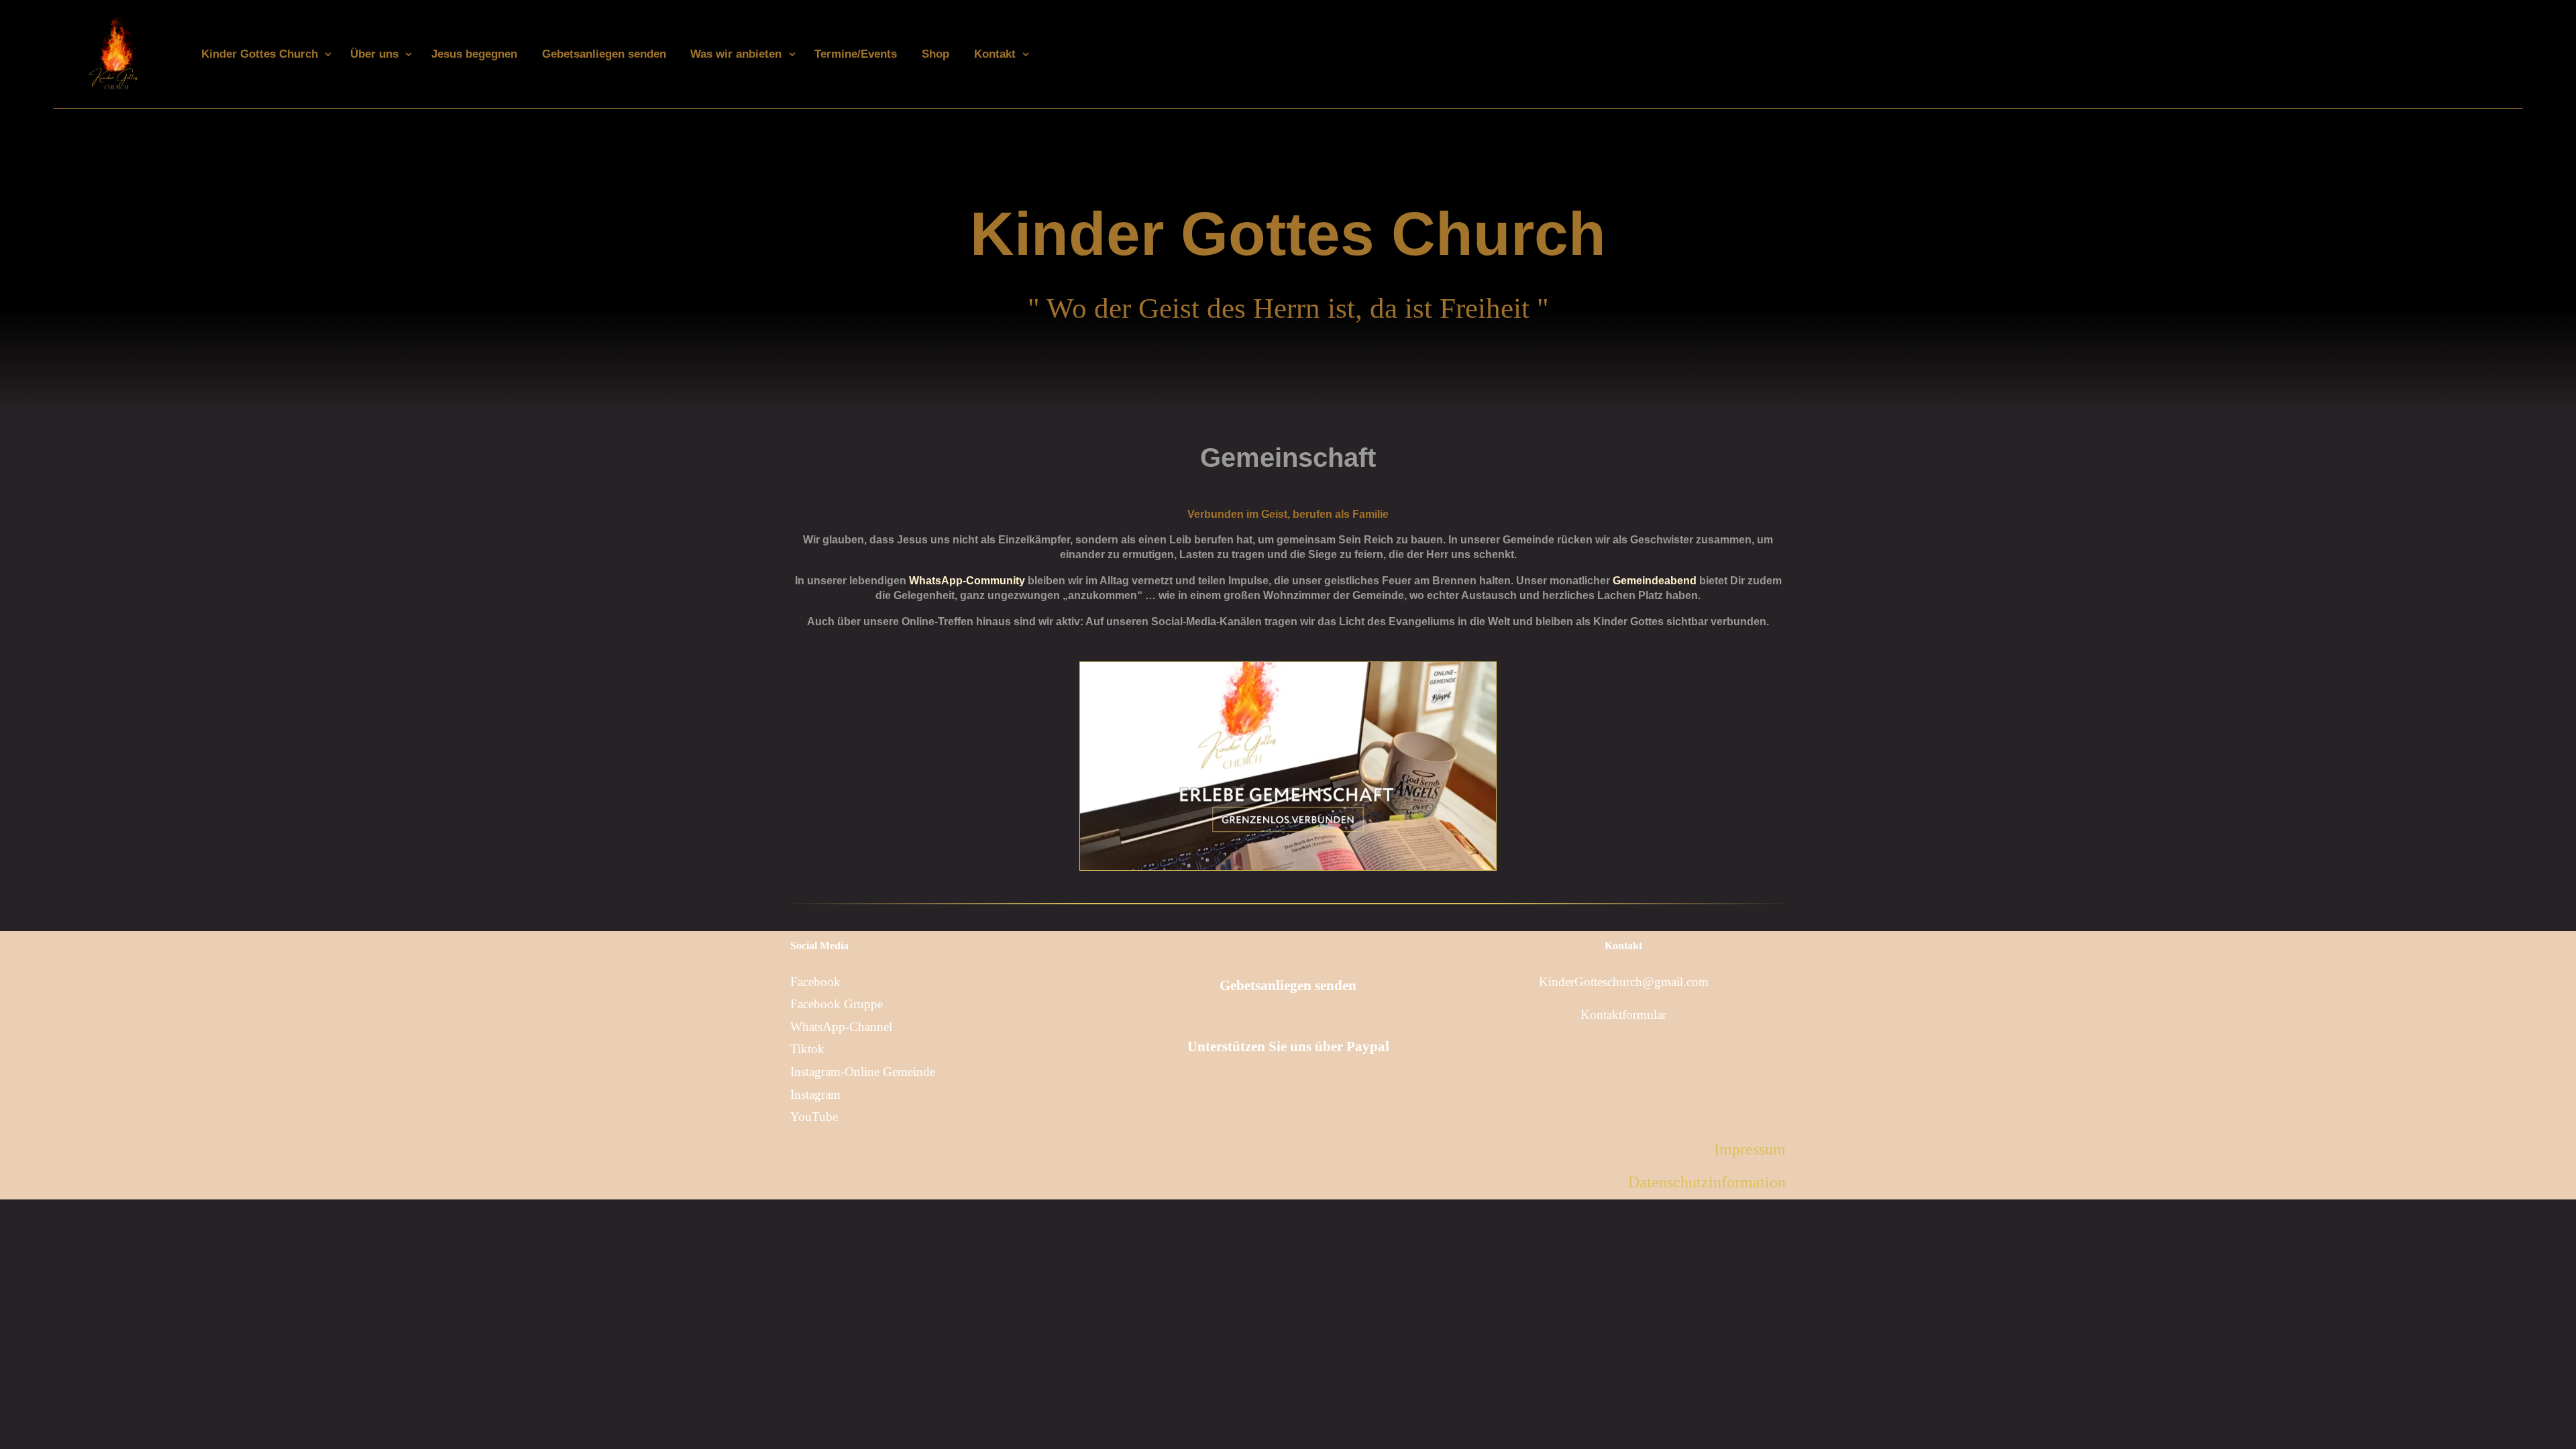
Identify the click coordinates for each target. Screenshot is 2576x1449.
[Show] (328, 54)
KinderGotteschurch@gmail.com (1624, 982)
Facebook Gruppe (837, 1004)
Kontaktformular (1623, 1015)
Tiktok (807, 1049)
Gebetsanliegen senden (1288, 985)
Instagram (815, 1094)
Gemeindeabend (1655, 581)
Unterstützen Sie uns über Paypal (1288, 1046)
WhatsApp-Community (967, 581)
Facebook (815, 982)
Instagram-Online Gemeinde (863, 1072)
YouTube (814, 1117)
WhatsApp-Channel (841, 1027)
